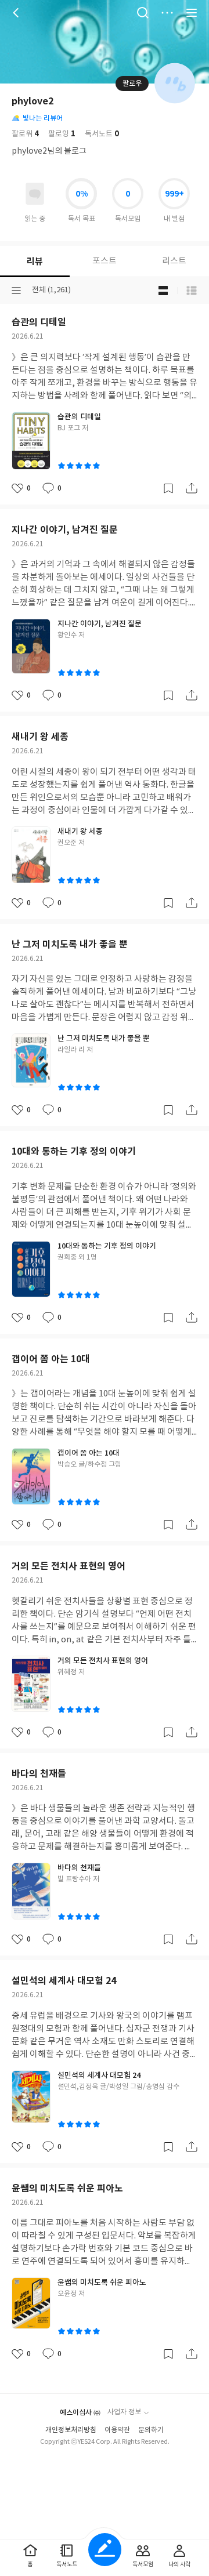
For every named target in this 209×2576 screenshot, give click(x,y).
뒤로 (17, 13)
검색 (143, 13)
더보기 (167, 13)
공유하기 (192, 488)
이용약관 (117, 2430)
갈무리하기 (168, 488)
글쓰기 (105, 2550)
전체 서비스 (192, 13)
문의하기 (151, 2430)
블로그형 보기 (163, 291)
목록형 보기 (192, 291)
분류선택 (16, 291)
